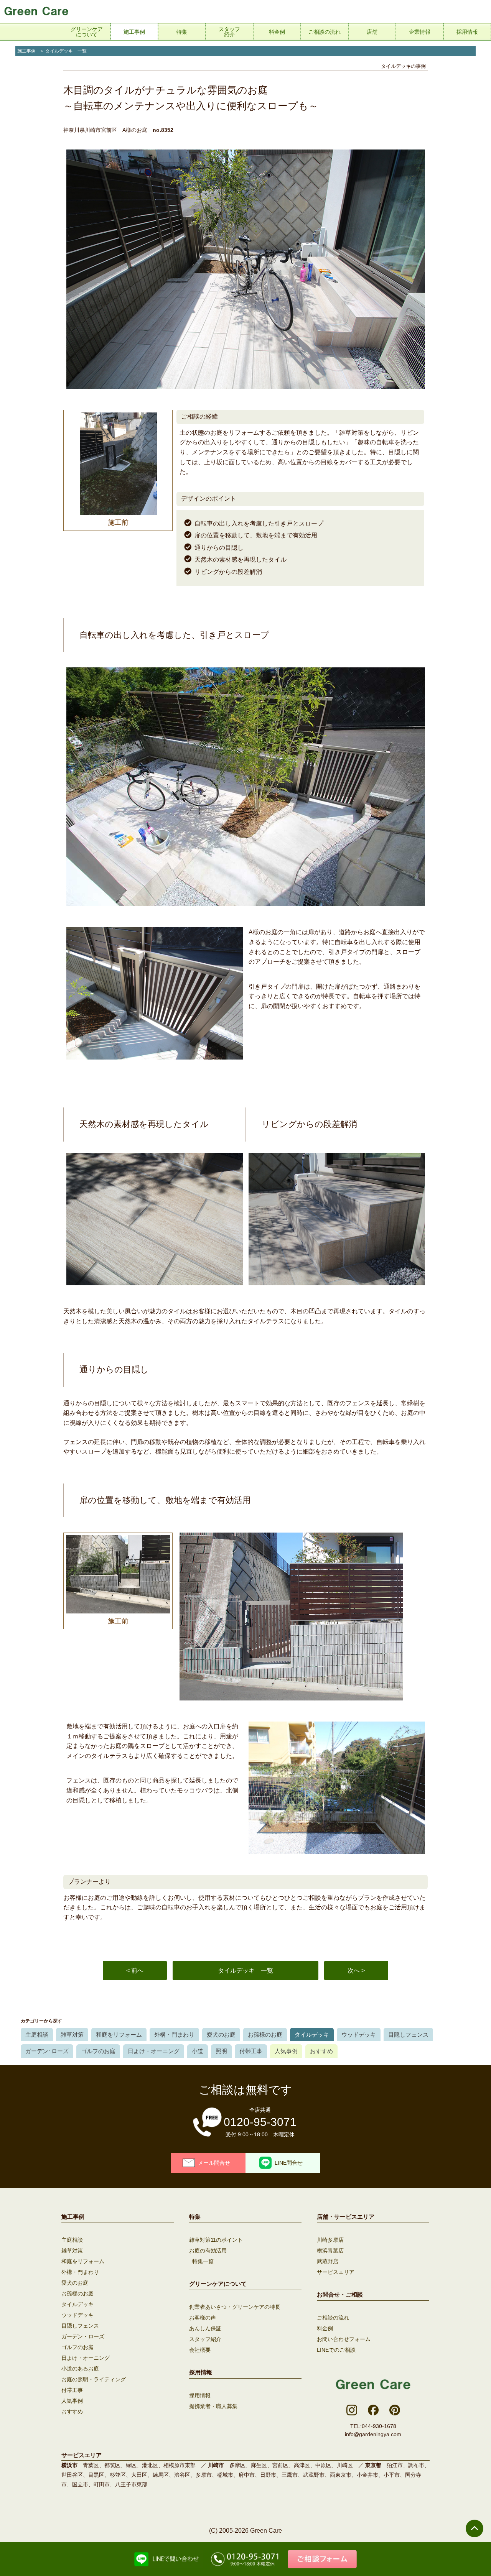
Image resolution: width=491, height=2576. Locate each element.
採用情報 (200, 2395)
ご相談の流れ (333, 2318)
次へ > (356, 1971)
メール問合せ (214, 2163)
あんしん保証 (205, 2328)
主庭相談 (37, 2035)
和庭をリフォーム (119, 2035)
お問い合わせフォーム (344, 2339)
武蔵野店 (328, 2261)
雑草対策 (72, 2035)
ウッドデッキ (359, 2035)
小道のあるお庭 (80, 2369)
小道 (198, 2051)
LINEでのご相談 (336, 2350)
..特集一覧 (201, 2261)
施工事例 (26, 51)
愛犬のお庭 (221, 2035)
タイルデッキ (312, 2035)
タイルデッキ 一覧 (66, 51)
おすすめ (321, 2051)
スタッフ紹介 (205, 2339)
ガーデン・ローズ (83, 2336)
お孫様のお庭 (265, 2035)
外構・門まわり (174, 2035)
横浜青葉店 (330, 2251)
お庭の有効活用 (208, 2251)
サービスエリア (336, 2272)
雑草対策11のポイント (216, 2240)
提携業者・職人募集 (213, 2406)
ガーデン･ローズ (47, 2051)
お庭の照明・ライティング (94, 2379)
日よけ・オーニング (154, 2051)
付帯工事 (251, 2051)
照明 (221, 2051)
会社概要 (200, 2350)
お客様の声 (203, 2318)
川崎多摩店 (330, 2240)
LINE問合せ (289, 2163)
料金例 (325, 2328)
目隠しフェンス (408, 2035)
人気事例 (286, 2051)
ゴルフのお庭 (98, 2051)
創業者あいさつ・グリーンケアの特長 (235, 2307)
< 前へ (135, 1971)
